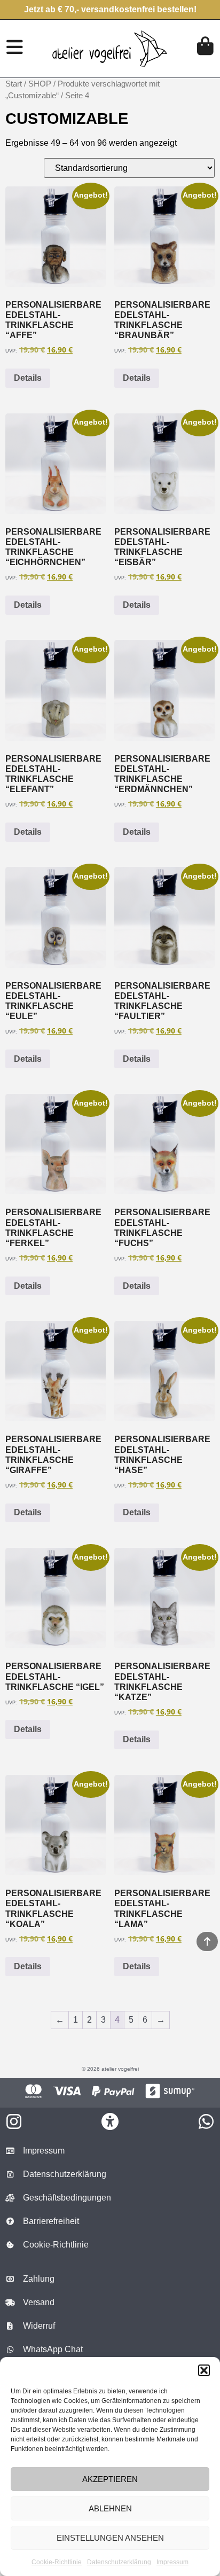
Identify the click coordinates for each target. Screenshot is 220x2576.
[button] (204, 2370)
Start (14, 84)
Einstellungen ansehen (110, 2538)
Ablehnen (110, 2508)
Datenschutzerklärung (119, 2562)
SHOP (40, 84)
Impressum (172, 2562)
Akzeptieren (110, 2479)
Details (28, 378)
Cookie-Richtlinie (57, 2562)
